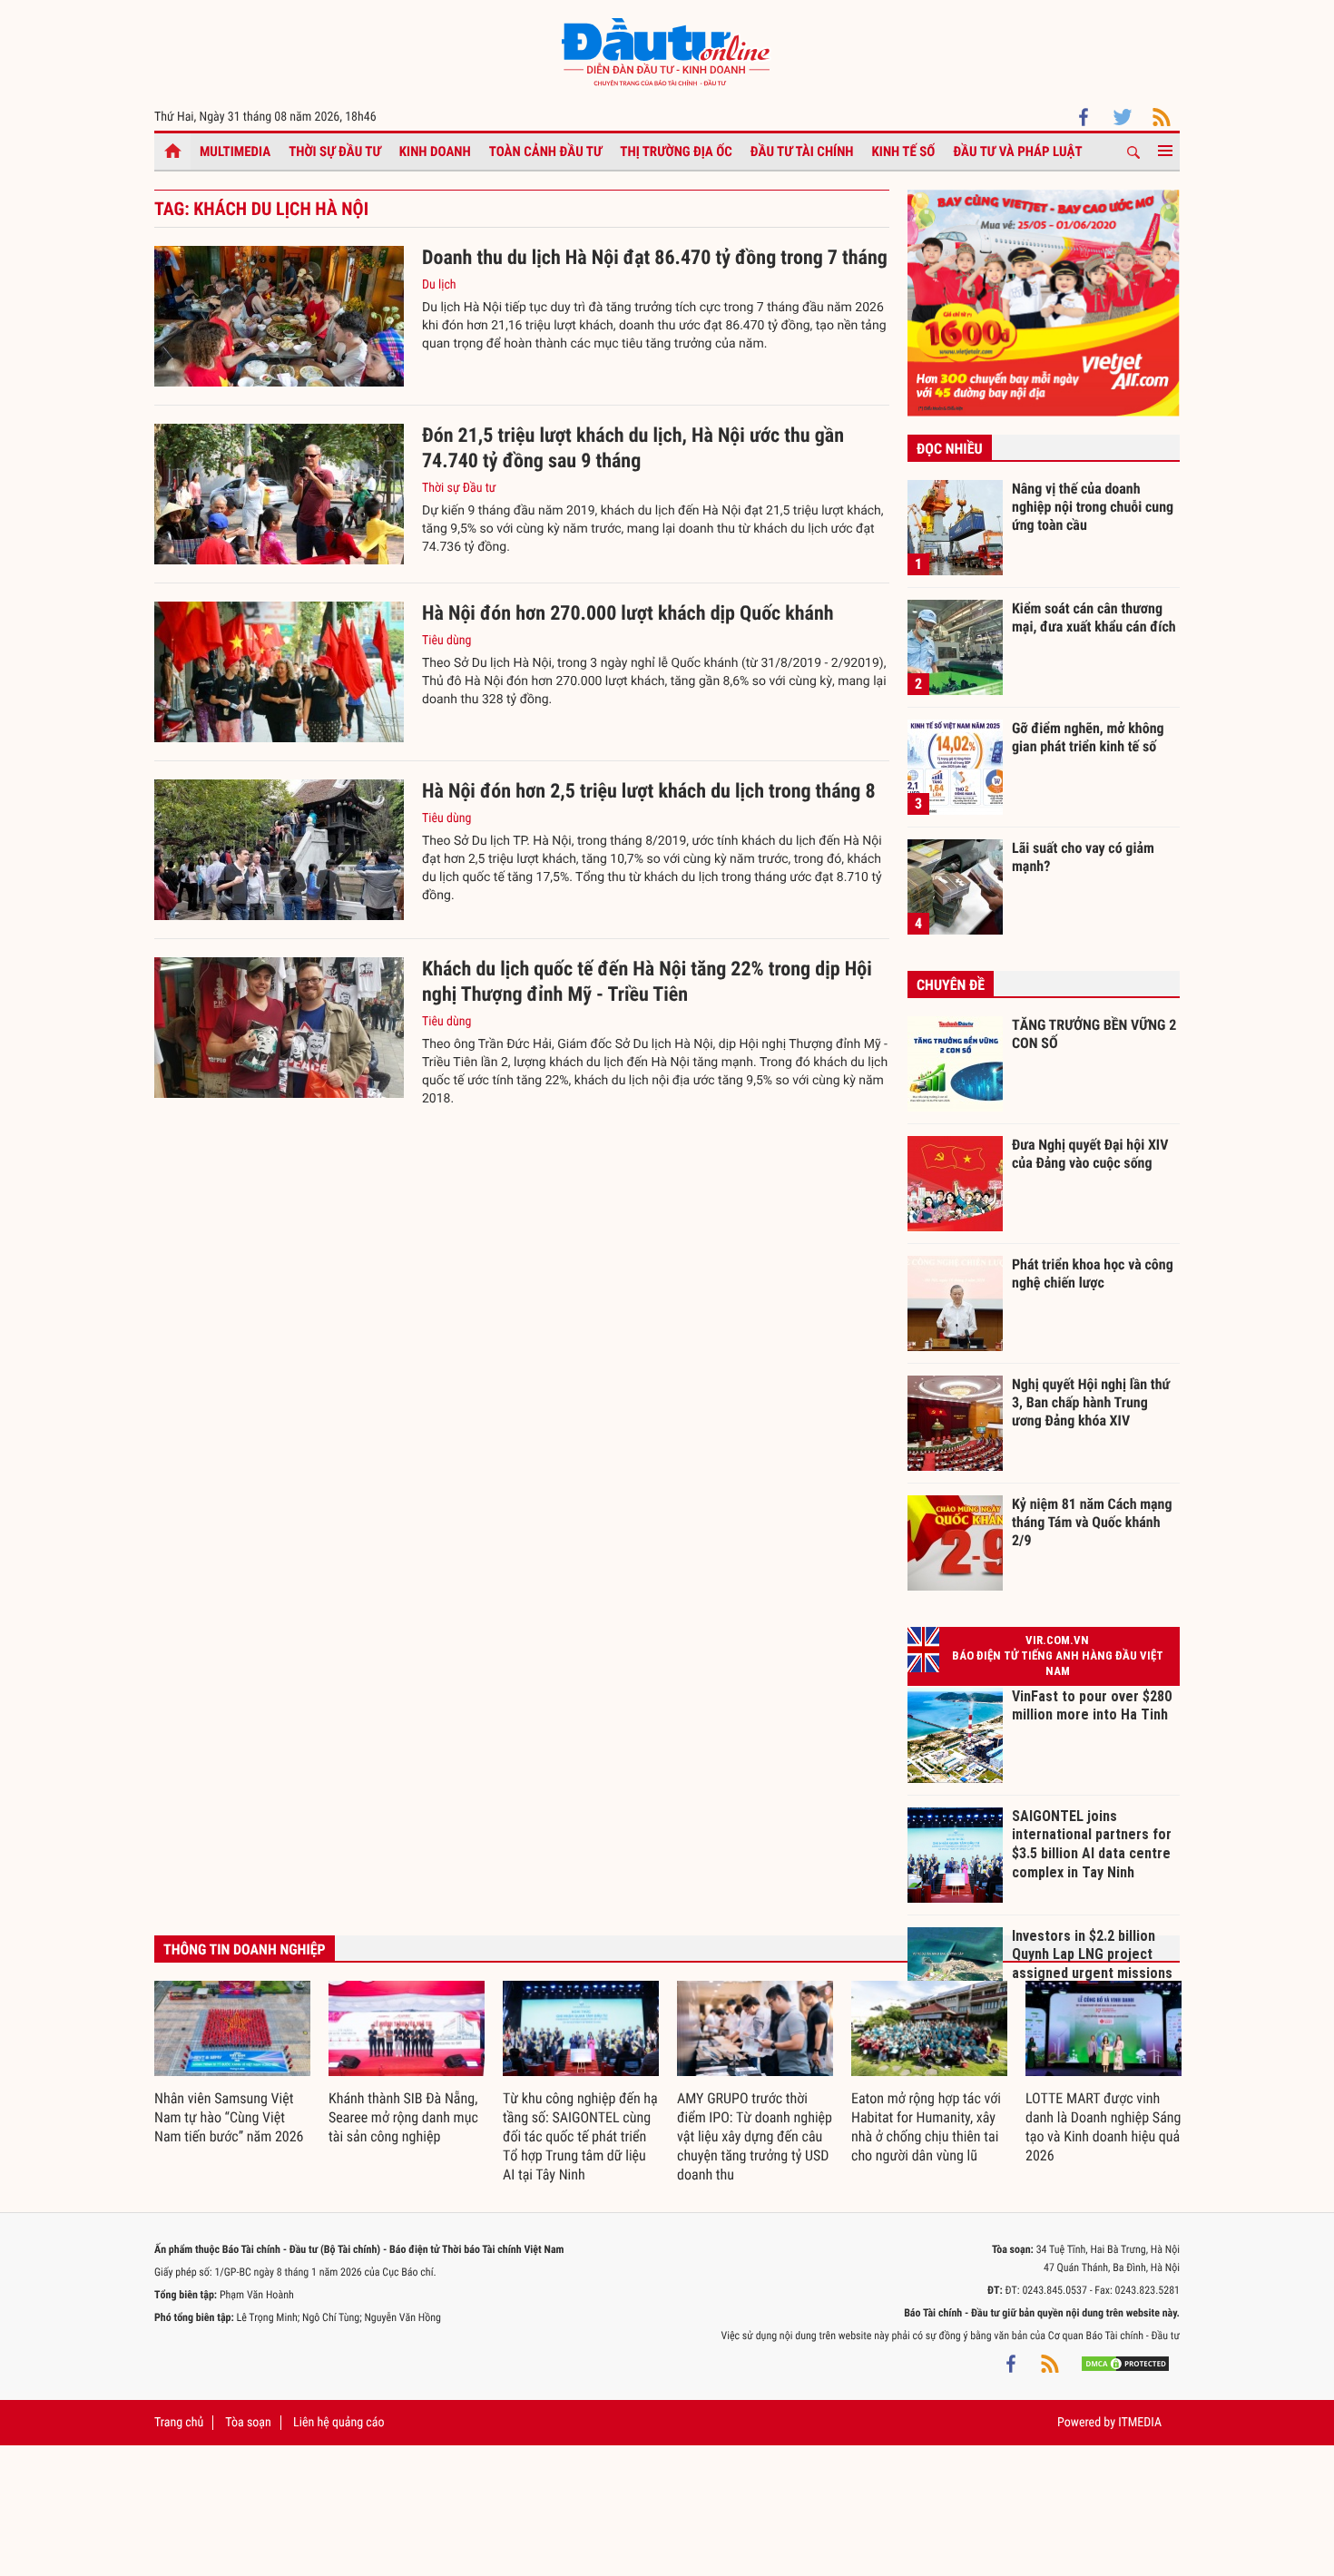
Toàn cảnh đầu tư (546, 152)
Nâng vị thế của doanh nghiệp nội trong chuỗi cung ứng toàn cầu (1093, 506)
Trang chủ (179, 2423)
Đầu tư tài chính (802, 152)
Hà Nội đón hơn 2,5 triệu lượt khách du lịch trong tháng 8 (649, 792)
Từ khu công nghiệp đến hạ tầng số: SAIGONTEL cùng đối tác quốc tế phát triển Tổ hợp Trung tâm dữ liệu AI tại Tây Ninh (580, 2136)
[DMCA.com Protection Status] (1125, 2363)
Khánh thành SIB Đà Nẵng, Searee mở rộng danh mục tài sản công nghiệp (403, 2117)
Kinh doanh (435, 152)
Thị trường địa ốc (676, 152)
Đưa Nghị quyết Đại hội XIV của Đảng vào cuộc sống (1090, 1154)
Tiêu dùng (446, 641)
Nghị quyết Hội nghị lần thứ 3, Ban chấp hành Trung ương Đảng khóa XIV (1091, 1402)
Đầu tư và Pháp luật (1017, 152)
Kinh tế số (904, 152)
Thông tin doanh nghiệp (245, 1949)
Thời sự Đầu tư (335, 152)
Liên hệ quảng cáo (339, 2423)
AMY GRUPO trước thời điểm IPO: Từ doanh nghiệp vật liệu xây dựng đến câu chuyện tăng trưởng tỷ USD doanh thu (755, 2136)
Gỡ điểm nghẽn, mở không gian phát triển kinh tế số (1088, 737)
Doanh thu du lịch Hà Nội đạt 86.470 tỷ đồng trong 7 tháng (655, 258)
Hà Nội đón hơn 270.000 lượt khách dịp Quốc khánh (628, 614)
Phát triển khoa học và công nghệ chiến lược (1093, 1273)
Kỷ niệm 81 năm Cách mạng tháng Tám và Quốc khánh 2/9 (1092, 1522)
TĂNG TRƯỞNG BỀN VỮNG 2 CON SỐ (1094, 1034)
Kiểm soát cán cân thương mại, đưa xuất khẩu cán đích (1094, 617)
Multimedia (235, 152)
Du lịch (439, 285)
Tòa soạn (248, 2423)
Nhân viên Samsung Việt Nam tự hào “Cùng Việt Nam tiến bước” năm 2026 (229, 2117)
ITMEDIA (1140, 2423)
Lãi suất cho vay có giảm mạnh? (1083, 857)
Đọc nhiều (950, 449)
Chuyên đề (951, 985)
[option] (232, 2064)
